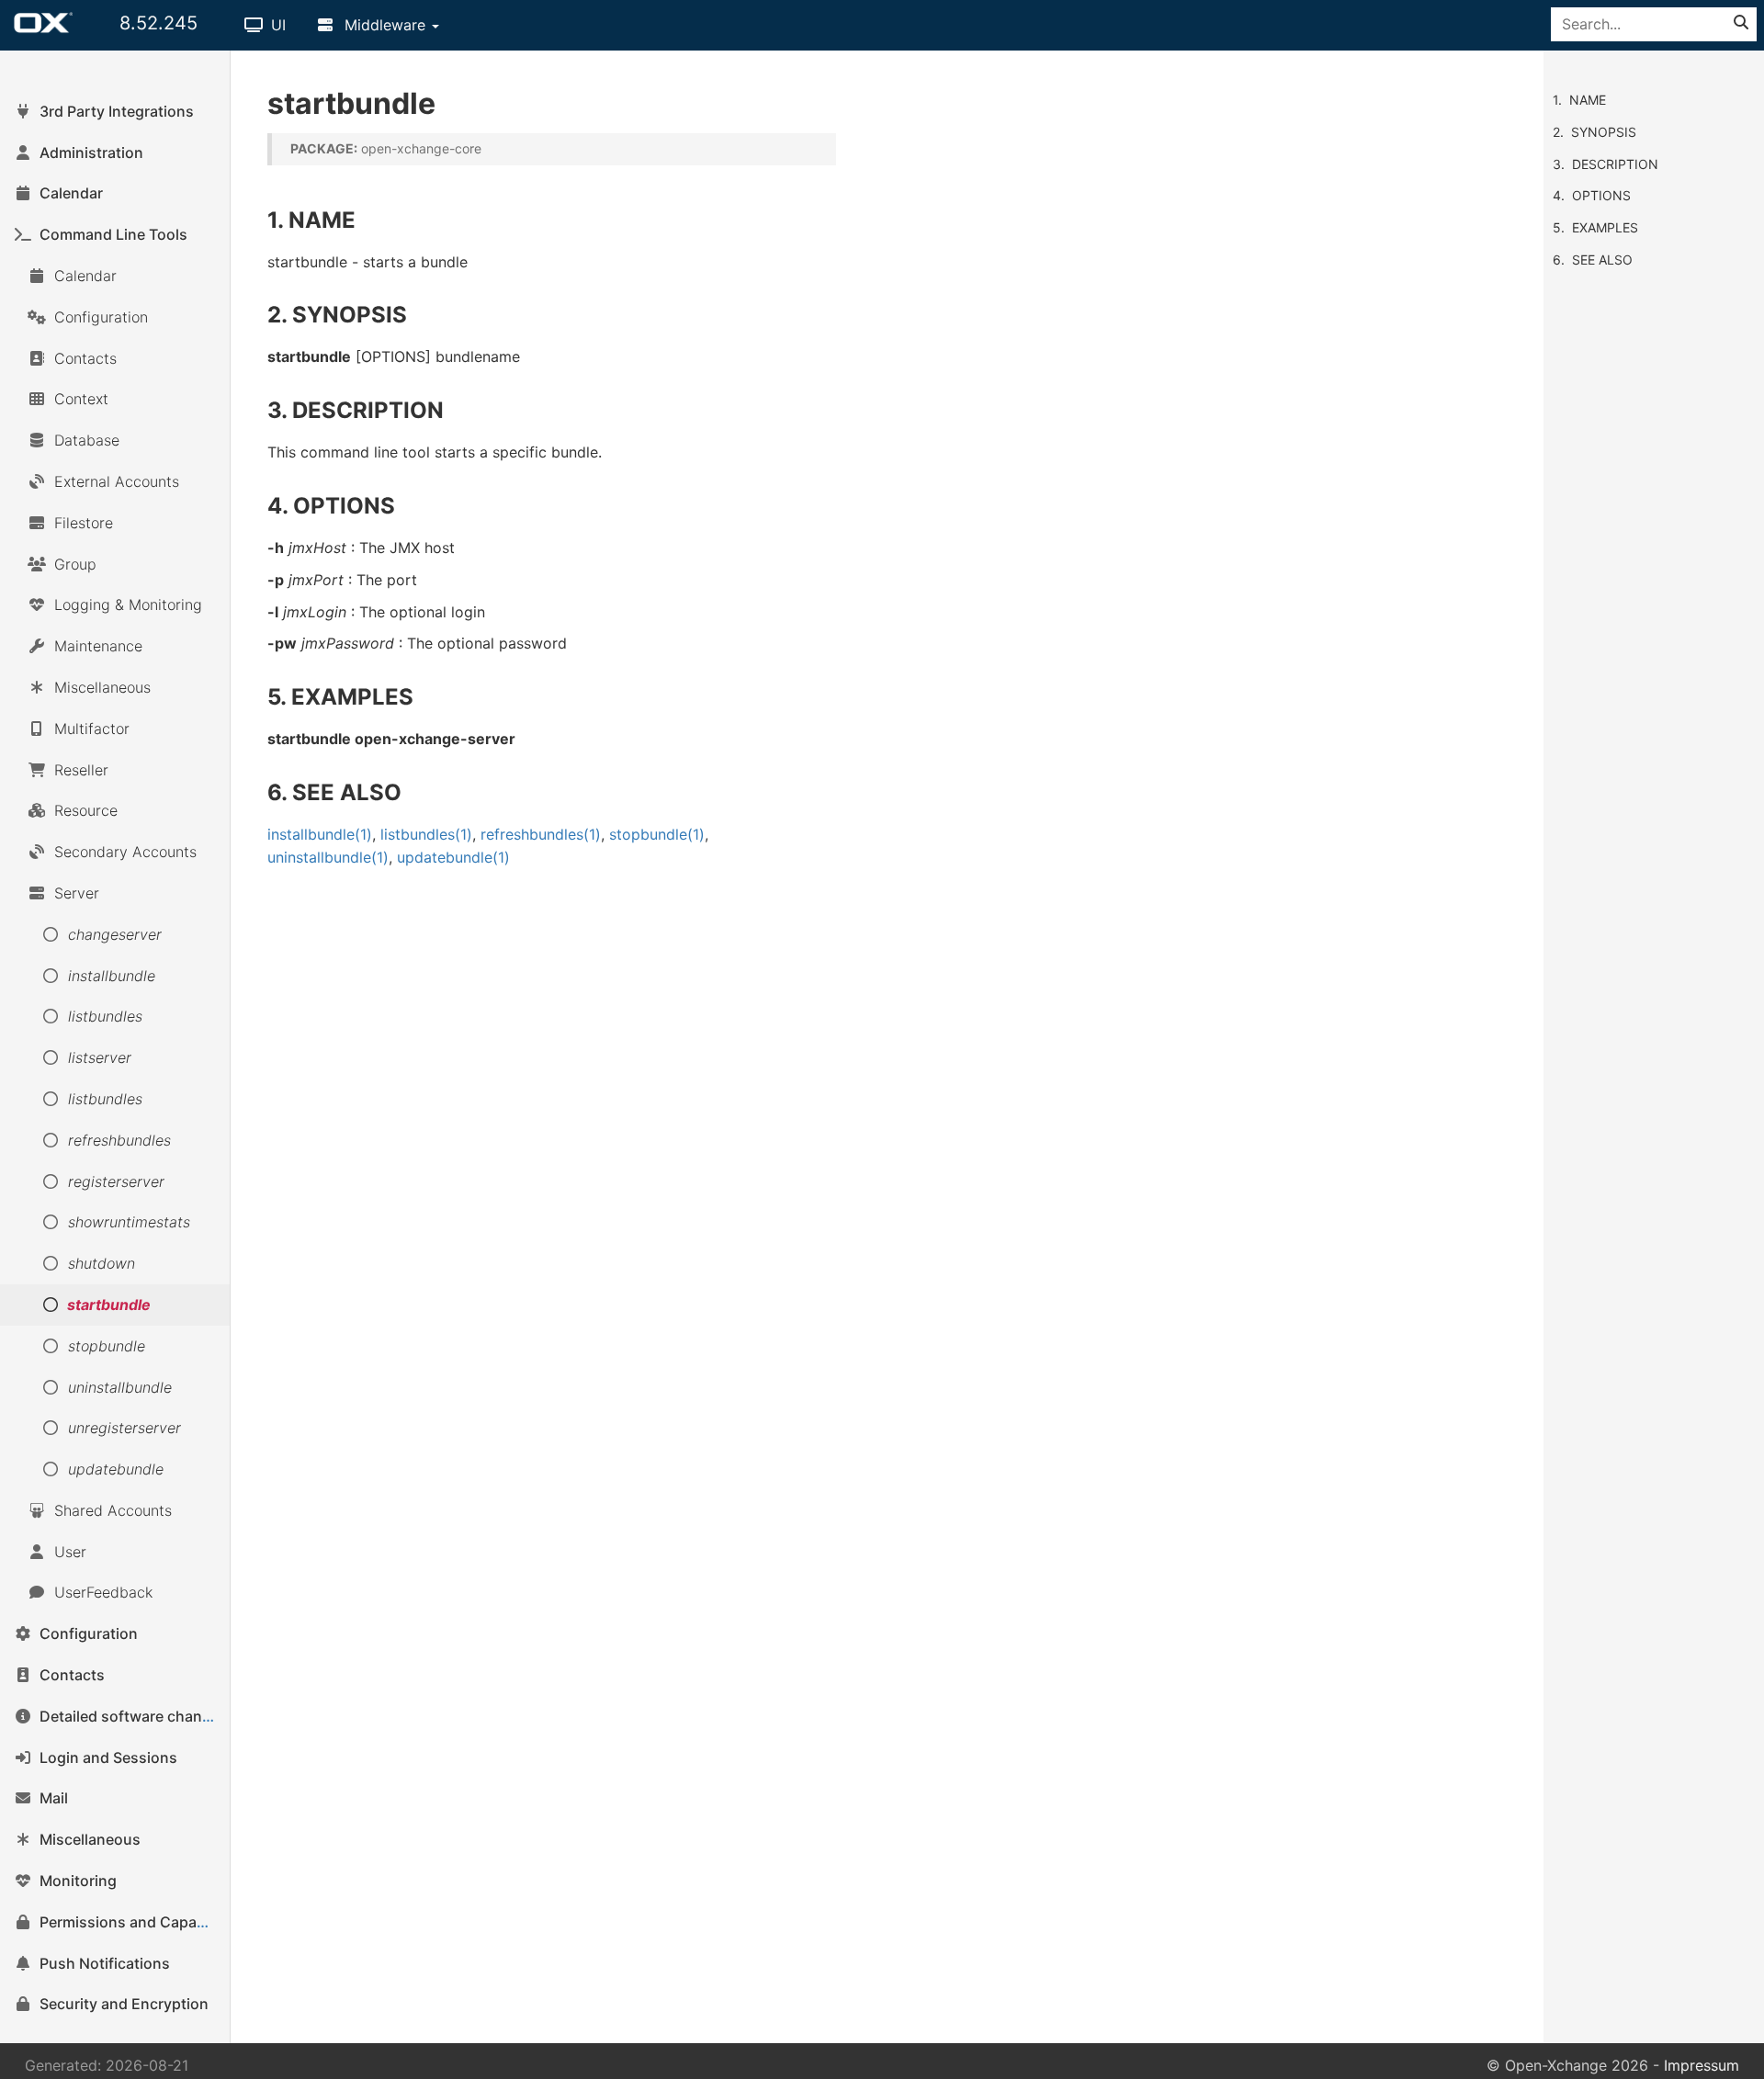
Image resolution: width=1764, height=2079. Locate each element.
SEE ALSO (1602, 260)
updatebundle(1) (453, 857)
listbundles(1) (426, 834)
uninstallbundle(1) (328, 857)
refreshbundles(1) (541, 834)
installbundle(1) (320, 834)
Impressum (1702, 2065)
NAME (1588, 100)
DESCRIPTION (1615, 164)
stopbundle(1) (657, 834)
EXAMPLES (1605, 227)
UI (276, 25)
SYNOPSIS (1604, 132)
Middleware (385, 25)
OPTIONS (1601, 195)
